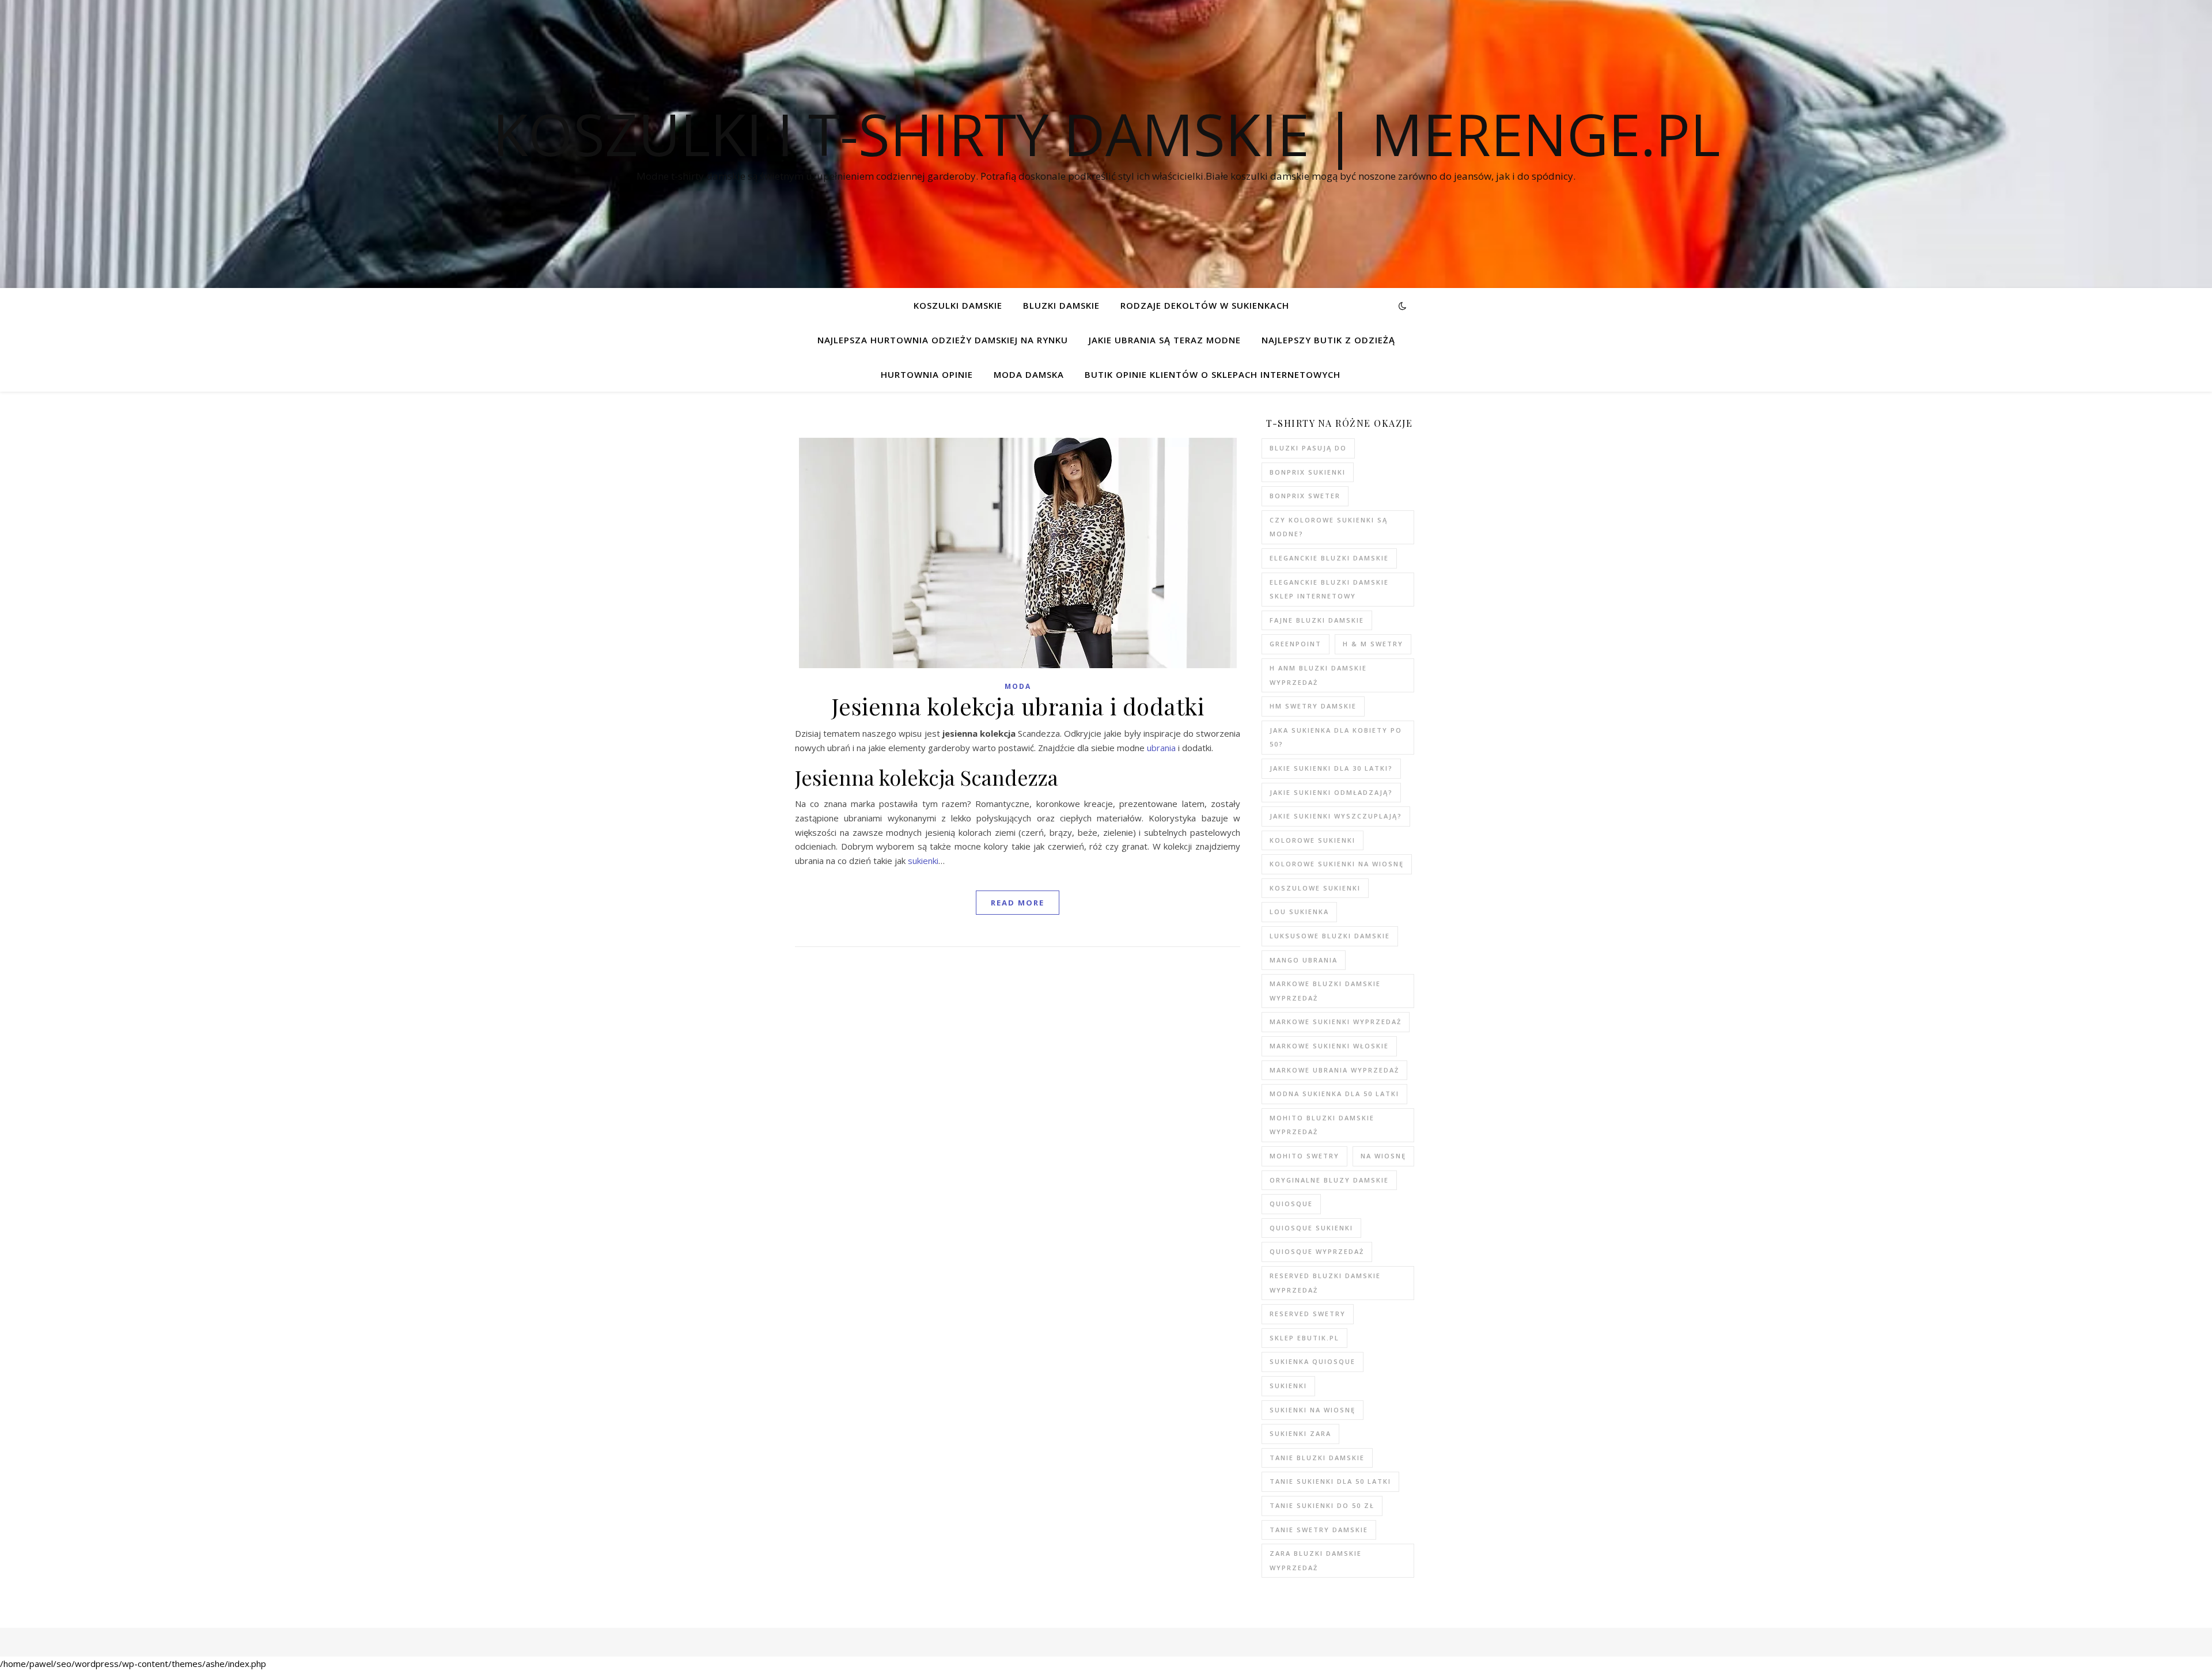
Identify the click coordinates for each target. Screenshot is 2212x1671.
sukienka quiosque (1313, 1361)
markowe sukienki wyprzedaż (1336, 1022)
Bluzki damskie (1061, 305)
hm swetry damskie (1313, 706)
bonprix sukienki (1308, 472)
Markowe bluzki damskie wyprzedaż (1325, 991)
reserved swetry (1308, 1314)
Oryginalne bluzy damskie (1329, 1180)
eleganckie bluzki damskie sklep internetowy (1329, 589)
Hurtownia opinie (927, 374)
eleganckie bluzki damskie (1329, 558)
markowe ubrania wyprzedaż (1334, 1070)
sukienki (923, 861)
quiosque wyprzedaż (1317, 1251)
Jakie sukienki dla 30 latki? (1331, 768)
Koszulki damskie (958, 305)
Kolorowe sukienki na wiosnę (1337, 864)
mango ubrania (1304, 960)
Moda (1018, 686)
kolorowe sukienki (1313, 840)
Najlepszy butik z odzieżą (1328, 340)
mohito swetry (1304, 1156)
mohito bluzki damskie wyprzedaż (1322, 1125)
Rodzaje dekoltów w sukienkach (1205, 305)
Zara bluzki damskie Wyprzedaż (1316, 1560)
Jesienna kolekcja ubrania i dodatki (1018, 706)
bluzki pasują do (1308, 448)
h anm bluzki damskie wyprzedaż (1318, 675)
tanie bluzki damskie (1317, 1458)
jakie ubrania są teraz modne (1165, 340)
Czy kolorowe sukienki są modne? (1329, 527)
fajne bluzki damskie (1317, 620)
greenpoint (1296, 644)
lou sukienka (1299, 912)
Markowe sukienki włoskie (1329, 1046)
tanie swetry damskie (1319, 1530)
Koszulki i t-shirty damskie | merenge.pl (1106, 134)
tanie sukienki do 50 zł (1322, 1505)
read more (1018, 903)
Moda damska (1029, 374)
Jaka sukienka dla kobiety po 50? (1336, 737)
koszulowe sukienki (1315, 888)
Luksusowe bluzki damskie (1330, 936)
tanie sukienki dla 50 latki (1330, 1481)
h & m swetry (1373, 644)
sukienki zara (1300, 1433)
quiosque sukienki (1311, 1228)
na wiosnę (1383, 1156)
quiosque (1291, 1204)
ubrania (1161, 748)
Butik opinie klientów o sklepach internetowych (1213, 374)
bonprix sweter (1305, 496)
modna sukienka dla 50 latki (1334, 1094)
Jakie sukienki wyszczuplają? (1336, 816)
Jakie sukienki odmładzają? (1331, 792)
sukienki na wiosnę (1313, 1410)
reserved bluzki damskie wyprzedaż (1325, 1283)
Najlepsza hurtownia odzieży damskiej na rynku (943, 340)
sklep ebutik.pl (1304, 1338)
